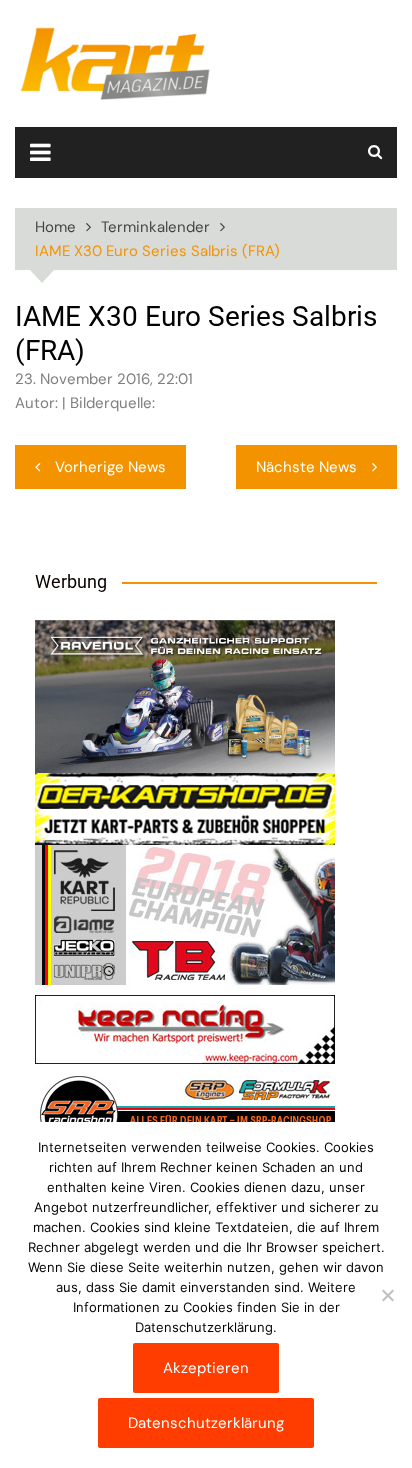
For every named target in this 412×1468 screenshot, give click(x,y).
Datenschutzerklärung (206, 1423)
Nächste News (306, 467)
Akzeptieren (206, 1368)
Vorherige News (110, 467)
